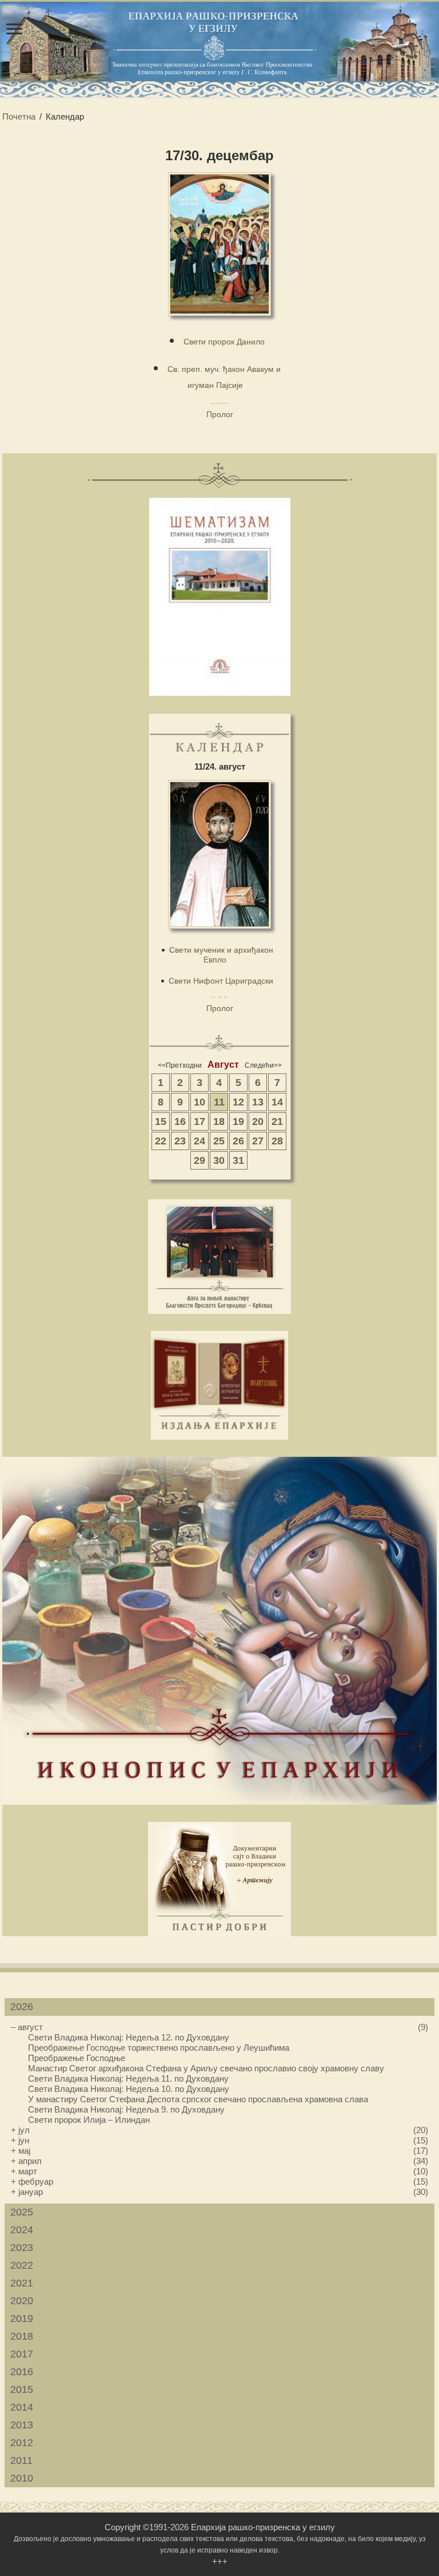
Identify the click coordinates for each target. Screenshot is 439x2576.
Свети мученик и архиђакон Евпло (221, 955)
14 (277, 1102)
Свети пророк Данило (224, 342)
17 (199, 1121)
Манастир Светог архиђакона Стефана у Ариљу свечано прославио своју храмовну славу (206, 2068)
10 (199, 1102)
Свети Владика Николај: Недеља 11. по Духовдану (128, 2078)
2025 (22, 2212)
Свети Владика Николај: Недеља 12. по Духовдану (129, 2037)
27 (258, 1141)
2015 (22, 2389)
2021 (22, 2283)
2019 (22, 2319)
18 (219, 1121)
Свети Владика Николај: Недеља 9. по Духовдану (126, 2109)
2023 (22, 2248)
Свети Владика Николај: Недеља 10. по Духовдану (129, 2089)
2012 (22, 2443)
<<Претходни (180, 1065)
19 (238, 1121)
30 (219, 1160)
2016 (22, 2372)
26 (238, 1141)
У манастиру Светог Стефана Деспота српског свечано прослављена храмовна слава (198, 2099)
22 (161, 1141)
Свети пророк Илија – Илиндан (89, 2120)
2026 (22, 2007)
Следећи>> (263, 1065)
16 (180, 1121)
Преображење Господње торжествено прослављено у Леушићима (159, 2048)
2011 (21, 2460)
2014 (22, 2407)
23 (180, 1141)
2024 (22, 2230)
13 (258, 1102)
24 (199, 1141)
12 (238, 1102)
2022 (22, 2265)
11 (219, 1102)
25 (219, 1141)
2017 (22, 2354)
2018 (22, 2336)
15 (161, 1121)
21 (277, 1121)
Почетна (19, 116)
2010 (22, 2478)
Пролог (220, 414)
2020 (22, 2301)
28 (277, 1141)
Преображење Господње (77, 2058)
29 (199, 1160)
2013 (22, 2425)
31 (238, 1160)
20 (258, 1121)
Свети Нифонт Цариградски (221, 981)
